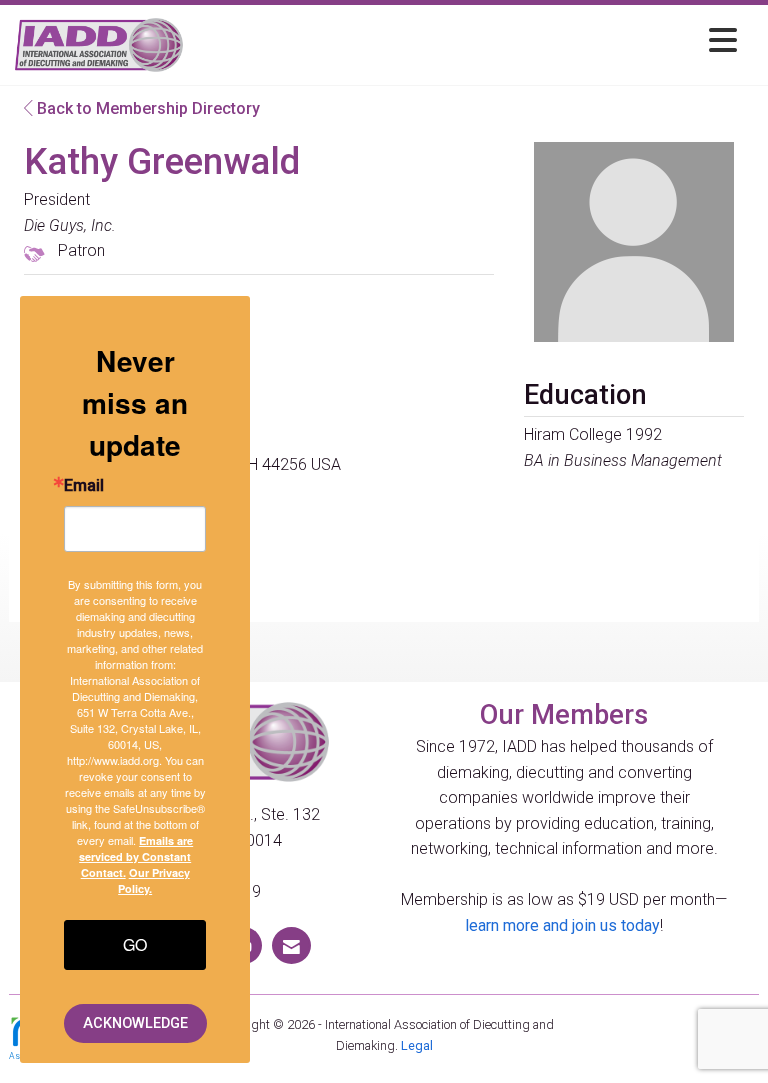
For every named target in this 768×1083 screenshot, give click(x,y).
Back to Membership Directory (146, 108)
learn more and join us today (562, 925)
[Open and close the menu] (465, 41)
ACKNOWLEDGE (135, 1023)
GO (135, 944)
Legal (417, 1045)
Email (84, 486)
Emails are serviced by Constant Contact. (136, 856)
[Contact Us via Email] (291, 945)
